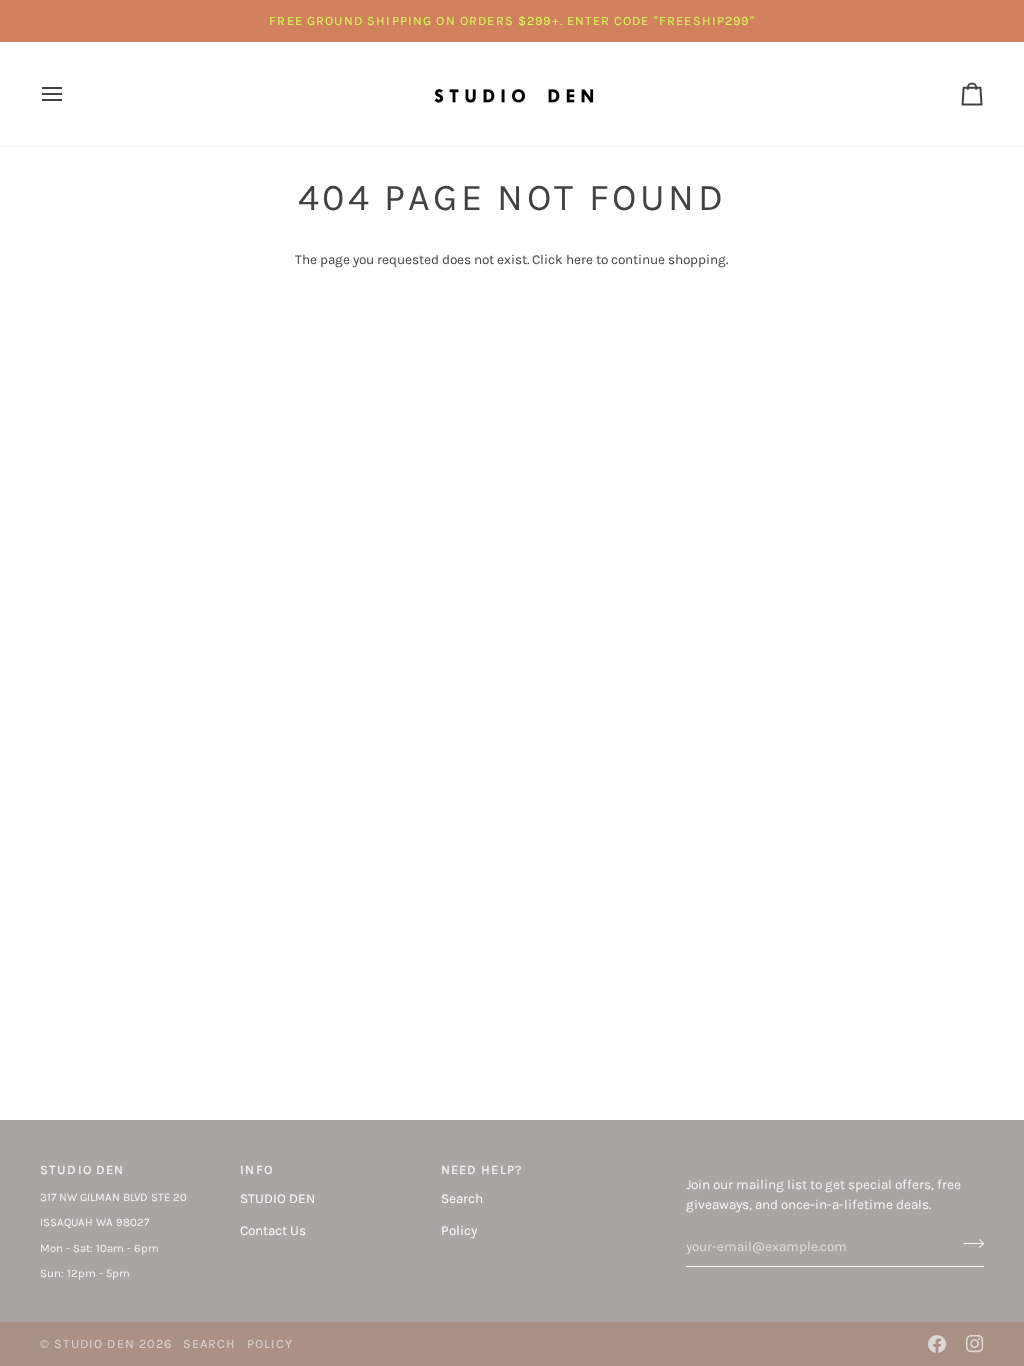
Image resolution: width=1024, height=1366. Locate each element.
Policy (459, 1230)
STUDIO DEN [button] (82, 1169)
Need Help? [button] (482, 1169)
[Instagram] (975, 1344)
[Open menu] (70, 94)
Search (462, 1198)
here (579, 259)
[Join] (967, 1244)
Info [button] (256, 1169)
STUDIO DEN (277, 1198)
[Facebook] (937, 1344)
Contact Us (273, 1230)
